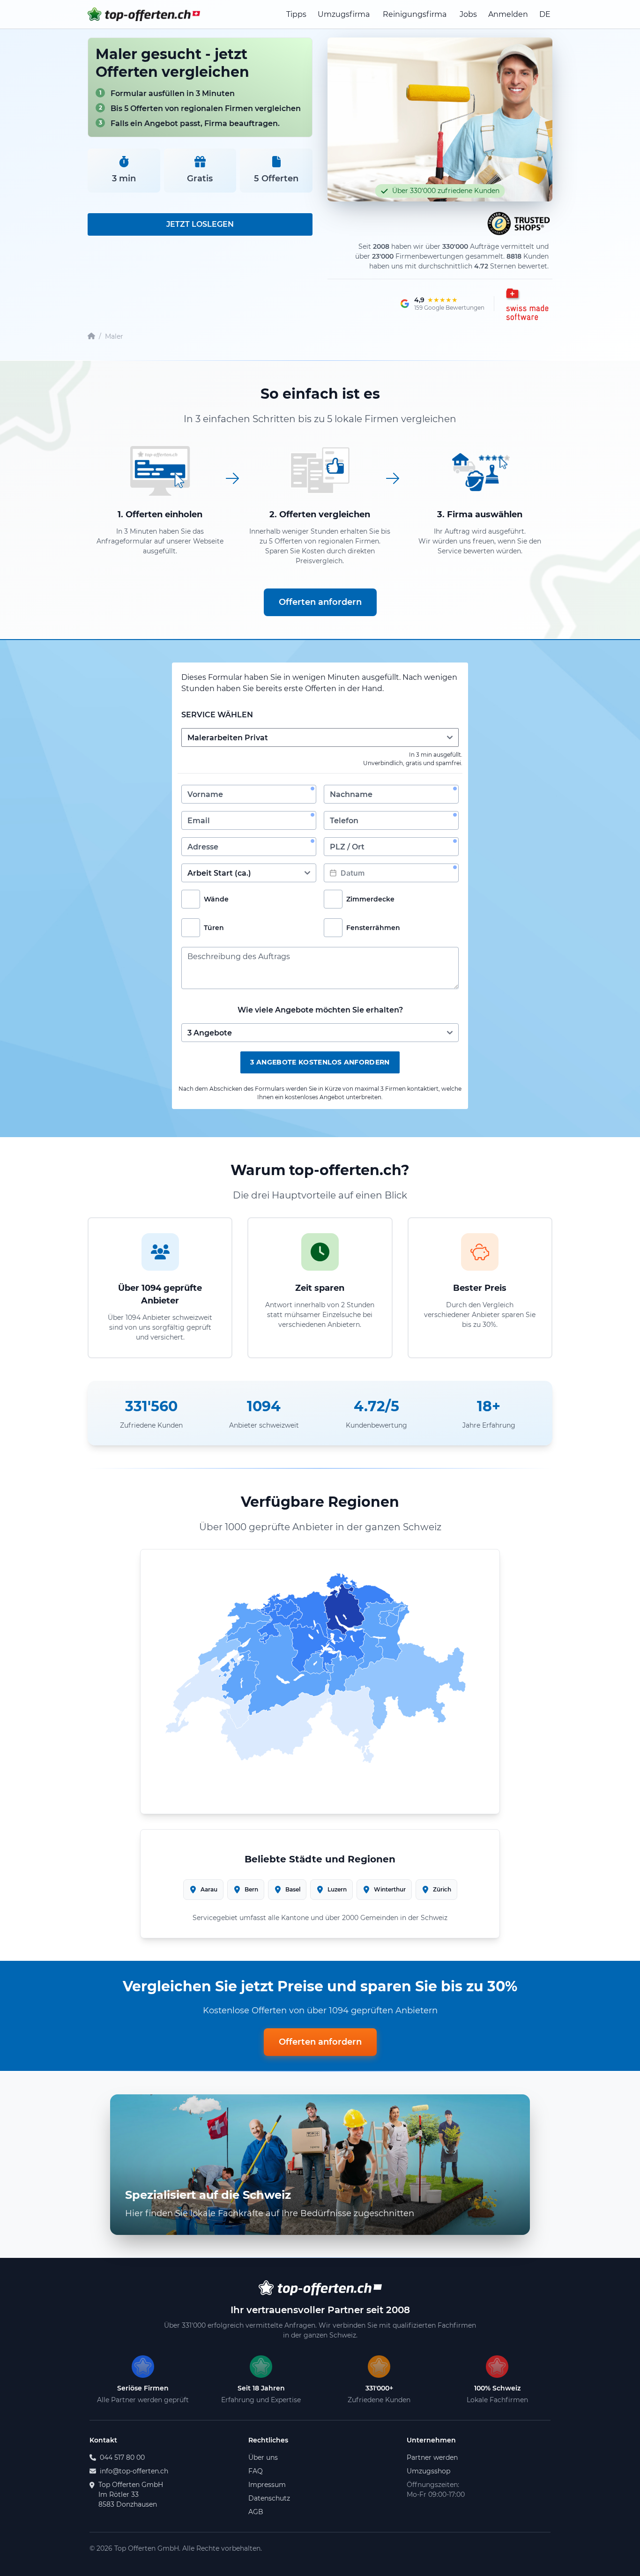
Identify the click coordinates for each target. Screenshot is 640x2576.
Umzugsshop (428, 2471)
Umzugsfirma (344, 14)
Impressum (267, 2485)
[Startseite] (91, 337)
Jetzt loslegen (200, 224)
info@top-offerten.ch (134, 2471)
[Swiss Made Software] (526, 304)
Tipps (296, 14)
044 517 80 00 (122, 2457)
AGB (256, 2512)
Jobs (468, 14)
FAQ (256, 2471)
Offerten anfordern (320, 602)
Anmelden (508, 14)
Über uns (263, 2457)
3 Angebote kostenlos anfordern (320, 1062)
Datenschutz (269, 2498)
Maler (114, 336)
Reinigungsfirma (415, 14)
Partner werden (432, 2457)
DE (545, 14)
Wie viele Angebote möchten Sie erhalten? (320, 1010)
